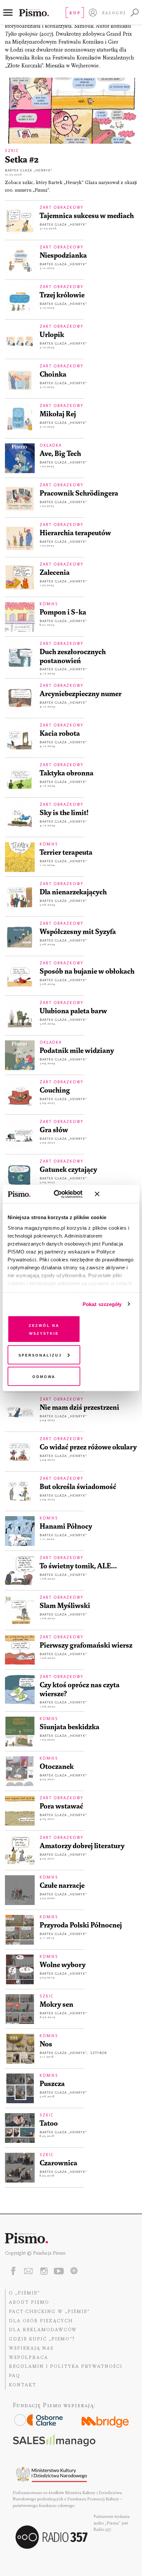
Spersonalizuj (40, 1354)
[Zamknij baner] (115, 1194)
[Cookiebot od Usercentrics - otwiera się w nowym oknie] (60, 1194)
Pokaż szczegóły (102, 1304)
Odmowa (44, 1376)
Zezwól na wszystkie (44, 1329)
